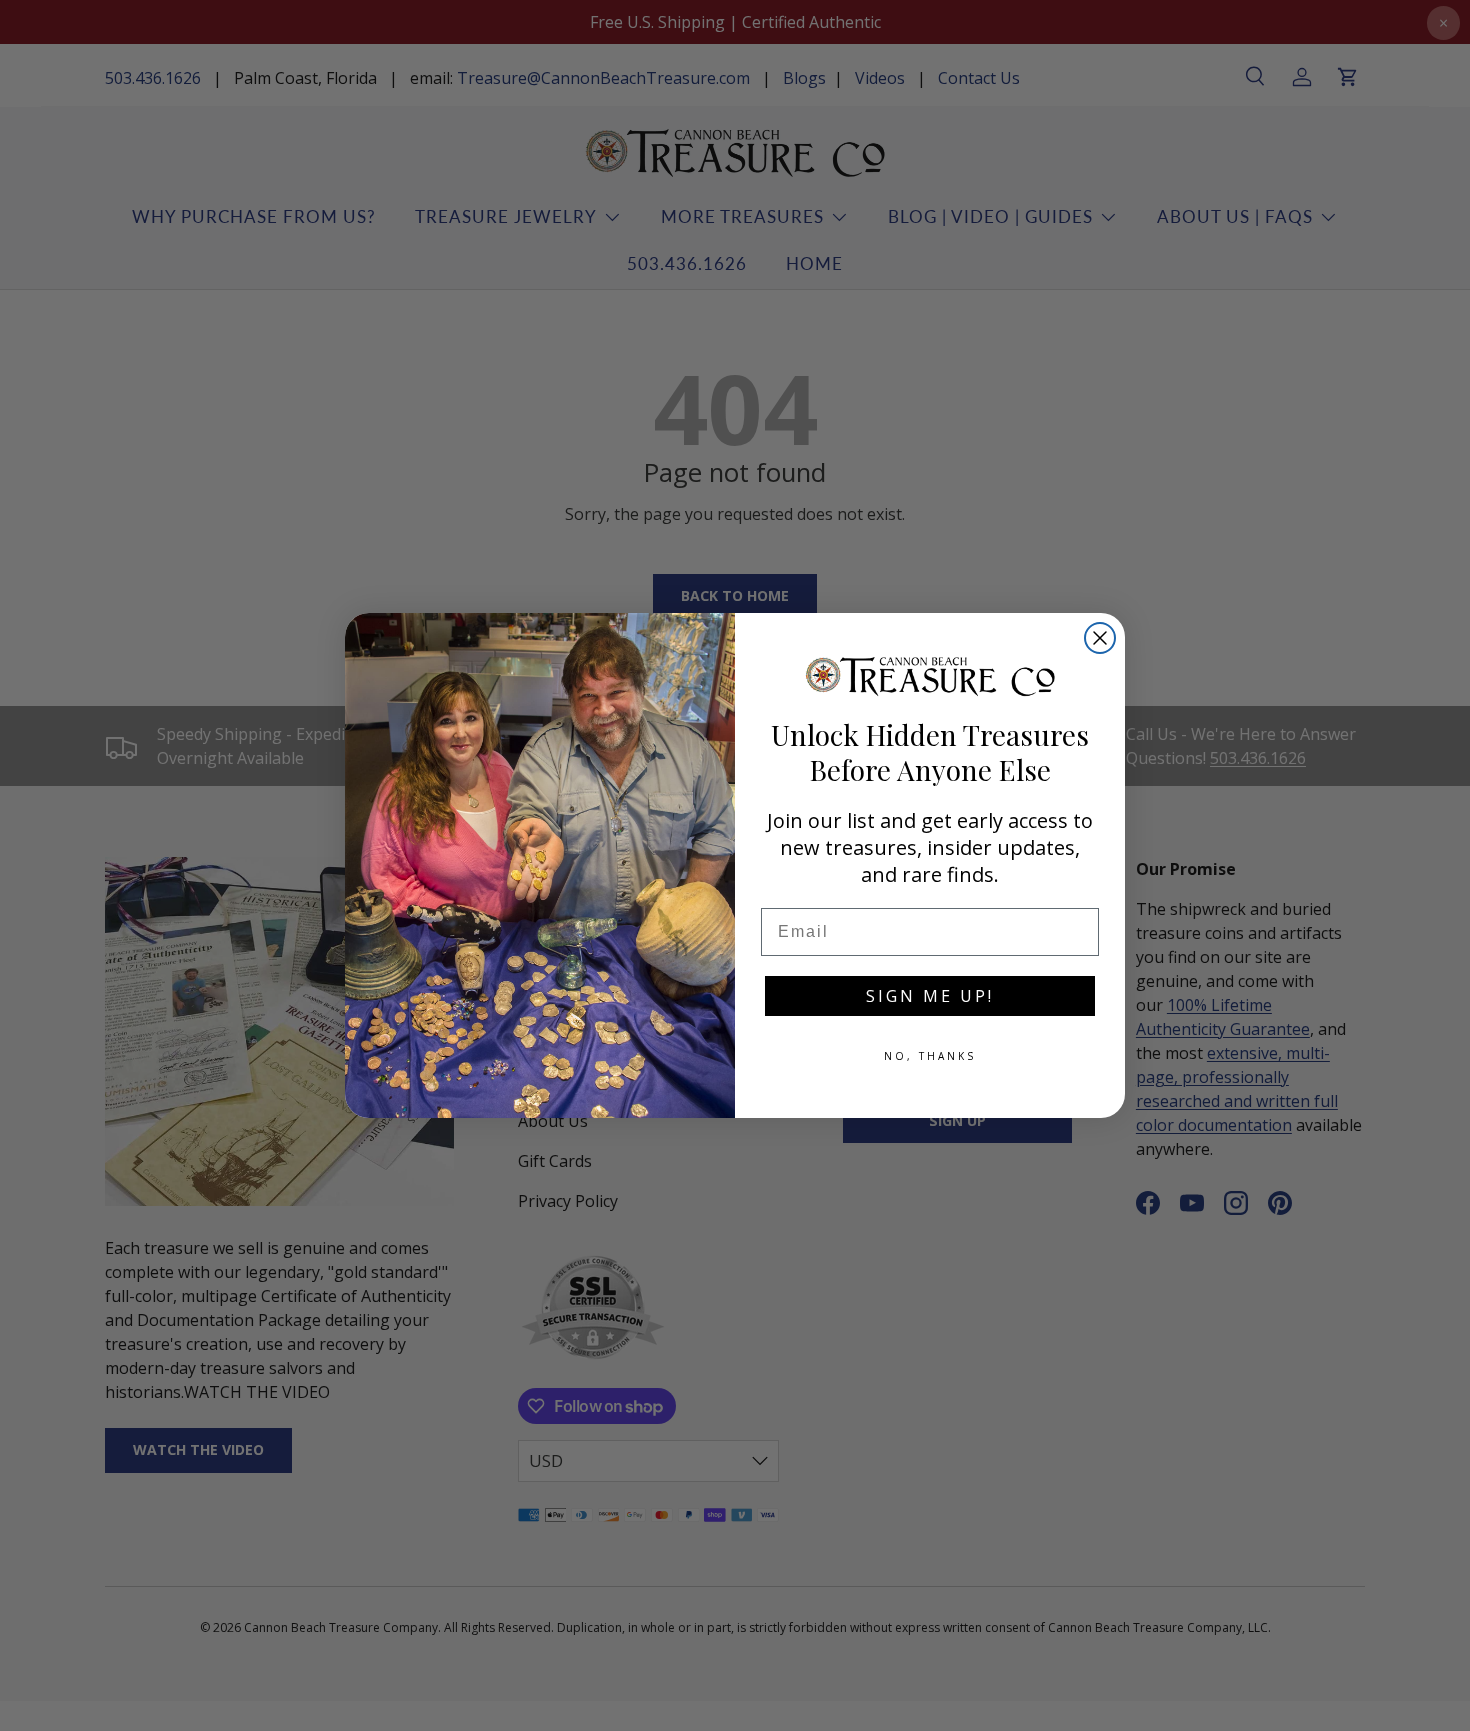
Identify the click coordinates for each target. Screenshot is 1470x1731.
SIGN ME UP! (930, 996)
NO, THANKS (930, 1056)
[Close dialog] (1100, 638)
